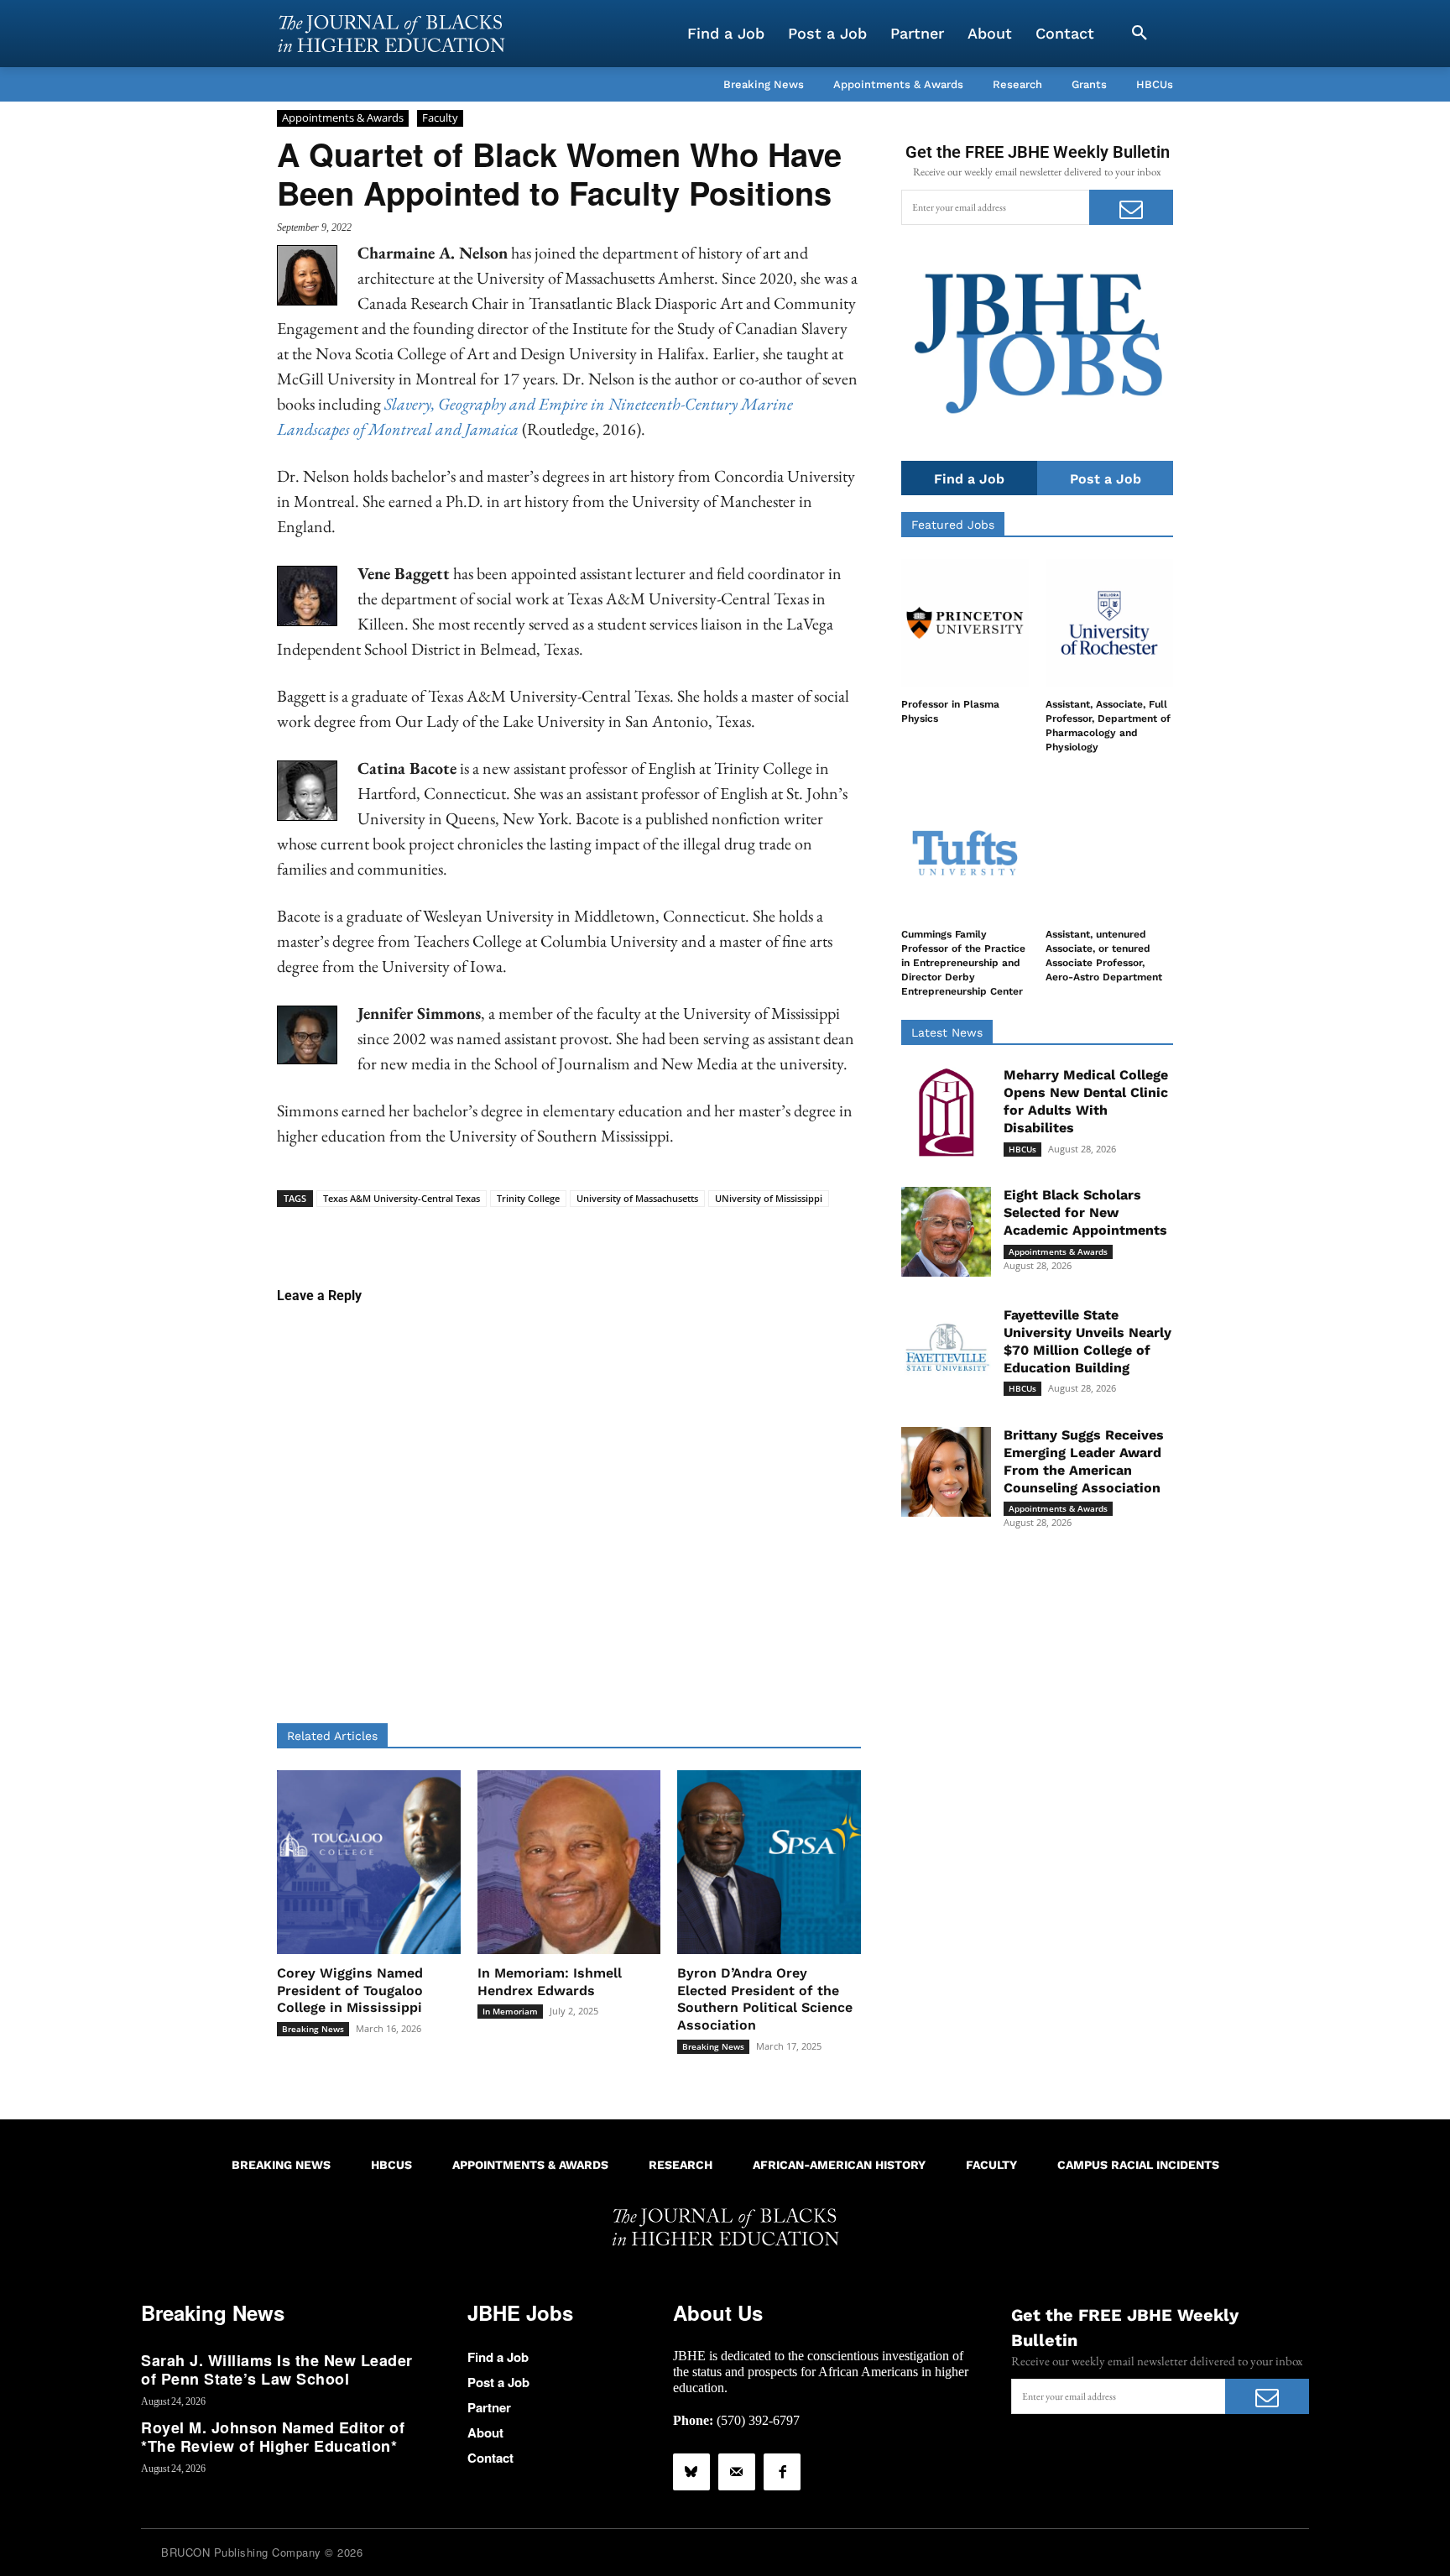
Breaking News (313, 2029)
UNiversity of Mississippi (769, 1198)
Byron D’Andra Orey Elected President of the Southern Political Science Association (765, 1999)
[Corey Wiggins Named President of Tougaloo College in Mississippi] (369, 1862)
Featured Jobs (953, 525)
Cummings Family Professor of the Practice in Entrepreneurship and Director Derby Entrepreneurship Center (963, 962)
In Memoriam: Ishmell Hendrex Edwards (550, 1982)
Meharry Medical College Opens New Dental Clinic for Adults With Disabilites (1086, 1101)
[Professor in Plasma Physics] (965, 623)
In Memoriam (510, 2011)
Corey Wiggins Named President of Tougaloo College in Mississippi (350, 1991)
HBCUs (1022, 1149)
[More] (698, 1233)
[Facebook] (782, 2472)
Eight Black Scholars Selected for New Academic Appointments (1085, 1212)
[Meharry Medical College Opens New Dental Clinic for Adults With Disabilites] (946, 1112)
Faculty (440, 118)
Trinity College (528, 1198)
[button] (1140, 34)
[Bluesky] (691, 2472)
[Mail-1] (737, 2472)
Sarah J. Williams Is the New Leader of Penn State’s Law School (277, 2370)
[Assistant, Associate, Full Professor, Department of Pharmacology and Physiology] (1109, 623)
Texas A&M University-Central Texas (402, 1198)
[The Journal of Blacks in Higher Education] (391, 34)
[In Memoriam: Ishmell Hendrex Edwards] (569, 1862)
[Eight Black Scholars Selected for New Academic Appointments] (946, 1232)
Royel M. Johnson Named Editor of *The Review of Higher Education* (273, 2437)
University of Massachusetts (637, 1198)
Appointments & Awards (343, 118)
